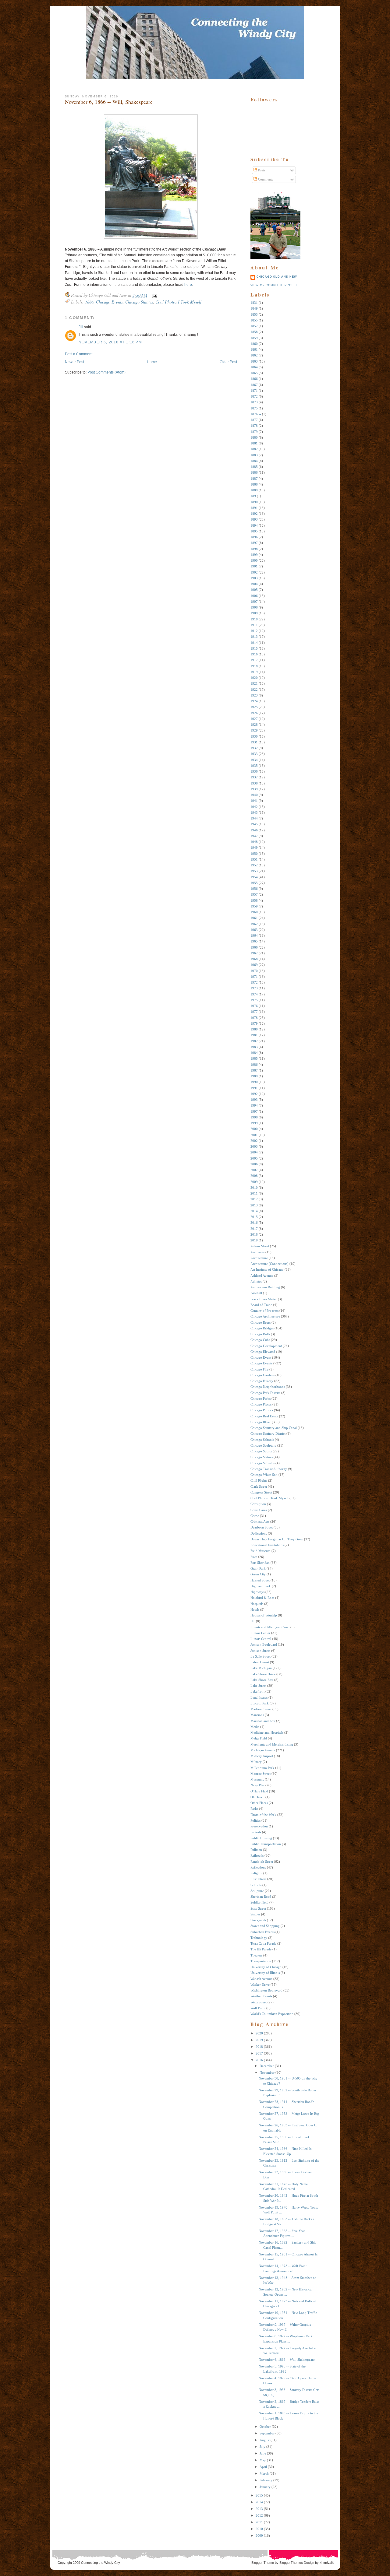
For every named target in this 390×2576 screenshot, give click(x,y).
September (267, 2433)
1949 (254, 848)
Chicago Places (261, 1404)
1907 (254, 602)
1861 (254, 349)
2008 (254, 1176)
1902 (254, 572)
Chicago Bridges (262, 1328)
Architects (257, 1252)
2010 (254, 1188)
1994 (254, 1105)
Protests (256, 1832)
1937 (254, 777)
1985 (254, 1058)
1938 (254, 783)
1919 (254, 672)
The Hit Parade (261, 1949)
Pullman (256, 1850)
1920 (254, 678)
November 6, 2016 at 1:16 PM (110, 342)
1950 (254, 854)
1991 (254, 1088)
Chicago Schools (262, 1440)
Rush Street (258, 1879)
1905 (254, 590)
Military (256, 1762)
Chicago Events (109, 302)
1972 (254, 982)
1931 (254, 742)
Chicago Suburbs (262, 1463)
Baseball (256, 1293)
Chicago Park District (265, 1393)
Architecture (259, 1258)
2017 (254, 1229)
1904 (254, 584)
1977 (254, 1012)
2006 (254, 1164)
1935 (254, 766)
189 (253, 496)
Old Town (257, 1797)
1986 (254, 1065)
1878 (254, 426)
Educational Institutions (267, 1545)
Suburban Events (262, 1932)
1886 (89, 302)
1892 (254, 514)
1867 (254, 385)
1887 (254, 479)
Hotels (255, 1609)
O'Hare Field (259, 1791)
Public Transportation (266, 1844)
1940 (254, 795)
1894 (254, 525)
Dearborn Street (262, 1527)
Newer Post (74, 362)
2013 (254, 1205)
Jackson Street (260, 1651)
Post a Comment (79, 354)
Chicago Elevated (263, 1352)
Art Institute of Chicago (267, 1269)
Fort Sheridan (260, 1563)
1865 (254, 373)
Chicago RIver (261, 1422)
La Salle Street (261, 1656)
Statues (255, 1914)
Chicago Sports (261, 1451)
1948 (254, 842)
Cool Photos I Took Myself (178, 302)
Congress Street (261, 1492)
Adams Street (260, 1246)
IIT (253, 1621)
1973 (254, 988)
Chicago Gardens (262, 1375)
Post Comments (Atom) (106, 372)
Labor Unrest (260, 1662)
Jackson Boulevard (264, 1644)
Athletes (256, 1281)
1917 (254, 660)
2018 (254, 1234)
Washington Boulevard (266, 1990)
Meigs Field (259, 1738)
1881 (254, 443)
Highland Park (261, 1586)
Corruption (258, 1504)
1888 (254, 484)
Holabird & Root (262, 1598)
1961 (254, 918)
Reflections (258, 1867)
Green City (258, 1574)
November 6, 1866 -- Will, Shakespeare (109, 102)
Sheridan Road (261, 1897)
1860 (254, 344)
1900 (254, 560)
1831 (254, 303)
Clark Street (259, 1486)
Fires (254, 1557)
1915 (254, 648)
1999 (254, 1123)
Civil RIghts (259, 1480)
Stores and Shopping (265, 1926)
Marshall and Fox (263, 1721)
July (262, 2447)
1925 (254, 707)
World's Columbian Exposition (272, 2014)
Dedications (259, 1533)
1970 (254, 971)
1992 (254, 1094)
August (265, 2440)
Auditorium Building (265, 1287)
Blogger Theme (263, 2563)
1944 (254, 818)
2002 (254, 1141)
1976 (254, 1006)
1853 (254, 314)
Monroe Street (261, 1774)
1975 (254, 1000)
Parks (254, 1809)
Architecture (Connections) (269, 1264)
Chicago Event (261, 1357)
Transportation (261, 1961)
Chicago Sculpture (263, 1445)
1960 (254, 912)
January (265, 2487)
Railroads (257, 1855)
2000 (254, 1129)
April (263, 2467)
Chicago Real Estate (264, 1416)
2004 (254, 1152)
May (263, 2460)
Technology (259, 1938)
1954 (254, 877)
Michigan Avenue (263, 1750)
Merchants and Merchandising (272, 1744)
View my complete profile (275, 285)
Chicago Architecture (265, 1316)
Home (152, 362)
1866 (254, 379)
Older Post (228, 362)
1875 (254, 408)
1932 (254, 748)
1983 (254, 1047)
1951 (254, 859)
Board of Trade (261, 1305)
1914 (254, 643)
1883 (254, 455)
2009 (254, 1182)
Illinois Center (260, 1633)
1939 (254, 789)
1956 (254, 889)
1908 (254, 607)
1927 (254, 719)
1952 (254, 865)
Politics (255, 1820)
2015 (254, 1217)
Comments (265, 179)
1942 (254, 807)
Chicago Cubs (260, 1340)
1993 (254, 1100)
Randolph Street (262, 1862)
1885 (254, 467)
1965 (254, 941)
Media (255, 1727)
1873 (254, 402)
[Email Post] (153, 295)
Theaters (256, 1955)
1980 (254, 1029)
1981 (254, 1035)
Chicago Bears (261, 1322)
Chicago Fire (259, 1369)
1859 (254, 338)
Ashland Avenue (262, 1276)
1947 (254, 836)
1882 (254, 449)
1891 (254, 508)
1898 (254, 549)
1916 (254, 654)
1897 (254, 543)
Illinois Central (261, 1639)
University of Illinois (265, 1973)
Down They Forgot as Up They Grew (277, 1539)
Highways (257, 1592)
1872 (254, 396)
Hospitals (257, 1604)
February (266, 2480)
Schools (256, 1885)
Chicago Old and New (277, 277)
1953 (254, 871)
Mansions (257, 1715)
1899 (254, 555)
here (188, 285)
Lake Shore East (262, 1680)
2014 (254, 1211)
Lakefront (257, 1691)
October (265, 2427)
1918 (254, 666)
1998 (254, 1117)
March (264, 2473)
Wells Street (259, 2002)
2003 (254, 1146)
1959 (254, 906)
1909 (254, 613)
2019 (254, 1240)
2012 (254, 1199)
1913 (254, 637)
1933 (254, 754)
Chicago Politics (262, 1410)
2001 (254, 1135)
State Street (258, 1908)
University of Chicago (266, 1967)
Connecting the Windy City (101, 2563)
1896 (254, 537)
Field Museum (261, 1551)
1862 (254, 355)
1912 (254, 631)
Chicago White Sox (264, 1475)
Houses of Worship (264, 1615)
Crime (255, 1516)
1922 (254, 690)
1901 (254, 566)
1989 (254, 1076)
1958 (254, 900)
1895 (254, 531)
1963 (254, 930)
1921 (254, 683)
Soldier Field (259, 1902)
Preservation (259, 1826)
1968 (254, 959)
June (263, 2453)
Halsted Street (260, 1580)
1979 (254, 1023)
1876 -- (256, 414)
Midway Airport (262, 1756)
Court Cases (259, 1510)
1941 (254, 801)
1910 (254, 619)
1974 (254, 994)
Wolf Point (258, 2008)
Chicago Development (266, 1346)
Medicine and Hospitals (267, 1732)
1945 (254, 824)
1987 (254, 1070)
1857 (254, 326)
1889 (254, 490)
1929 (254, 730)
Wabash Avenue (261, 1979)
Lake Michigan (261, 1668)
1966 (254, 947)
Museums (257, 1779)
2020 (259, 2033)
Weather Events (261, 1996)
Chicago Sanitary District (268, 1434)
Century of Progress (264, 1311)
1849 (254, 308)
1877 (254, 420)
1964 (254, 935)
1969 (254, 965)
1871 (254, 391)
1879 (254, 432)
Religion (256, 1873)
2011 (254, 1193)
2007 (254, 1170)
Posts (261, 170)
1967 (254, 953)
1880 (254, 437)
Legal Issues (259, 1697)
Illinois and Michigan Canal (270, 1627)
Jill (81, 327)
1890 (254, 502)
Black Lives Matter (264, 1299)
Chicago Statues (139, 302)
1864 (254, 367)
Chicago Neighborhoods (268, 1387)
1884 (254, 461)
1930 (254, 736)
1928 (254, 725)
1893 (254, 519)
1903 (254, 578)
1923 (254, 695)
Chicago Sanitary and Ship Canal (274, 1428)
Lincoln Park (260, 1703)
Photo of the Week (263, 1815)
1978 (254, 1018)
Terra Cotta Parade (263, 1943)
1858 (254, 332)
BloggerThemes (291, 2563)
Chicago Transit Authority (269, 1469)
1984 (254, 1053)
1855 (254, 320)
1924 (254, 701)
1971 (254, 977)
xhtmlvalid (327, 2563)
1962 (254, 924)
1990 (254, 1082)
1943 (254, 812)
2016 (254, 1223)
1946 (254, 830)
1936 (254, 771)
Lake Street (258, 1686)
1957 (254, 894)
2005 (254, 1158)
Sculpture (257, 1891)
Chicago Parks (261, 1399)
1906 (254, 596)
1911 (254, 625)
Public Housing (261, 1838)
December (267, 2066)
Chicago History (262, 1381)
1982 (254, 1041)
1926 (254, 713)
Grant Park (258, 1568)
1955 (254, 883)
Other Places (259, 1803)
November (267, 2072)
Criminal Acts (260, 1521)
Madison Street (261, 1709)
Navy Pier (257, 1785)
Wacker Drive (260, 1985)
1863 (254, 361)
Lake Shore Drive (263, 1674)
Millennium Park (262, 1768)
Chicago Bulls (260, 1334)
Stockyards (258, 1920)
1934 (254, 760)
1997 (254, 1111)
